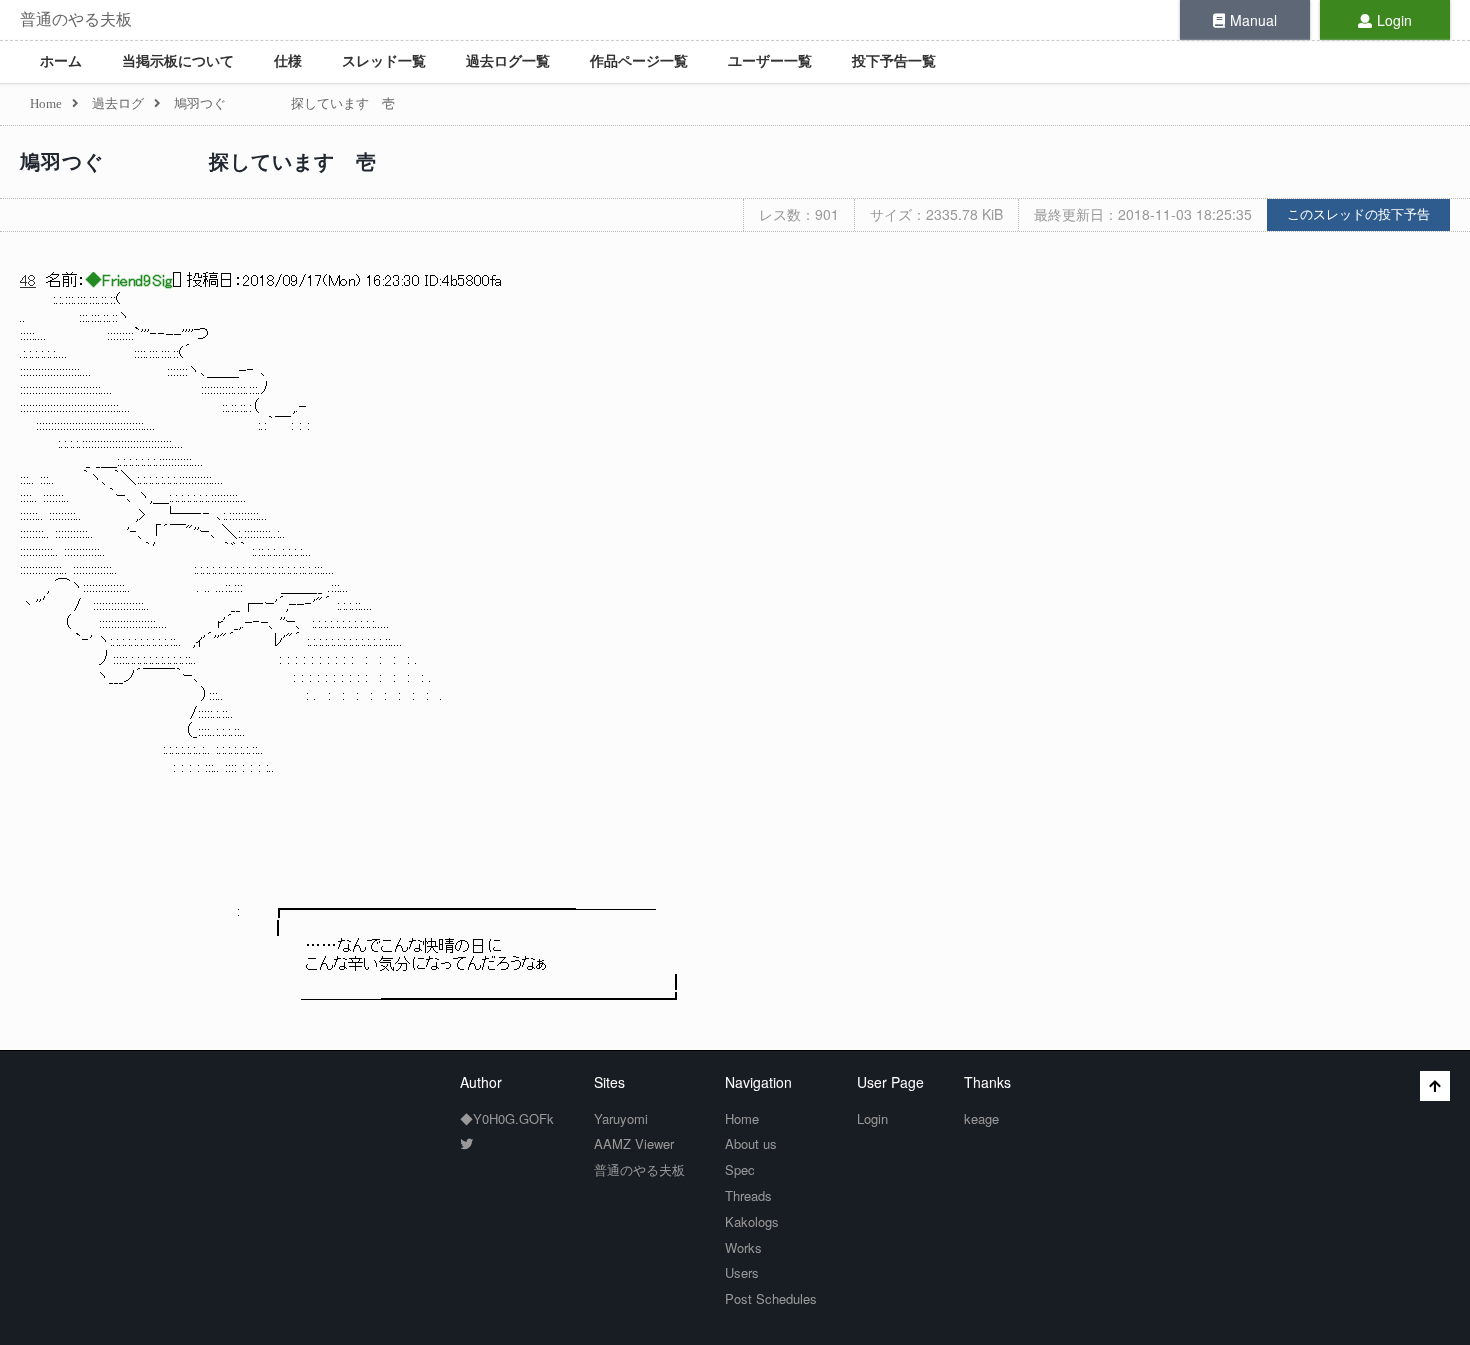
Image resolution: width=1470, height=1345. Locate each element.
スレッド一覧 (384, 61)
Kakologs (752, 1221)
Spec (740, 1169)
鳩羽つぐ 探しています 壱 (198, 162)
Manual (1253, 20)
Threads (748, 1195)
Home (742, 1118)
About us (751, 1143)
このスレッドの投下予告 (1358, 214)
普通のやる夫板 (76, 19)
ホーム (61, 61)
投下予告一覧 (894, 61)
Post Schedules (771, 1298)
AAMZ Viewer (634, 1143)
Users (742, 1272)
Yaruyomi (621, 1118)
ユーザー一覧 (770, 61)
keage (981, 1118)
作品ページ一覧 (639, 61)
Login (1394, 20)
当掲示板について (178, 61)
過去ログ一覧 (508, 61)
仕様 (288, 61)
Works (743, 1247)
